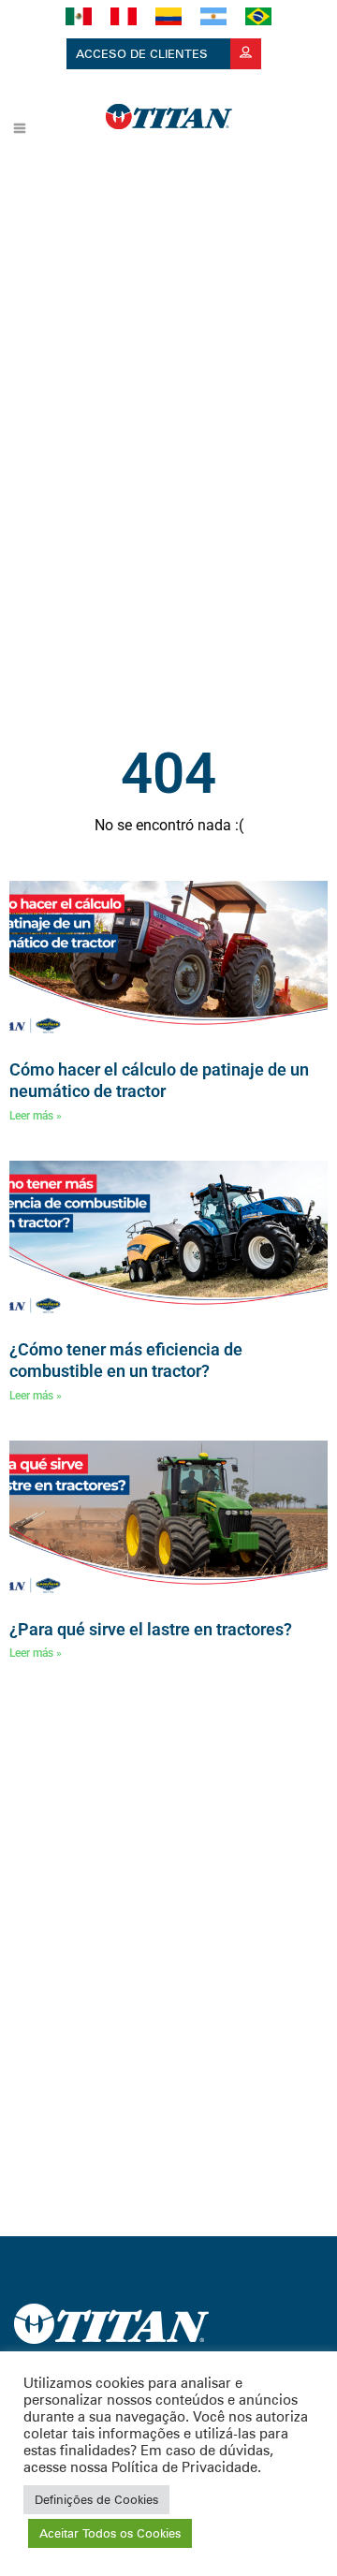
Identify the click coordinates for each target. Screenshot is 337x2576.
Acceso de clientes (144, 53)
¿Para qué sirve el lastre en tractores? (151, 1629)
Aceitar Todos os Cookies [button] (110, 2533)
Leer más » (36, 1116)
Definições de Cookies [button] (96, 2499)
